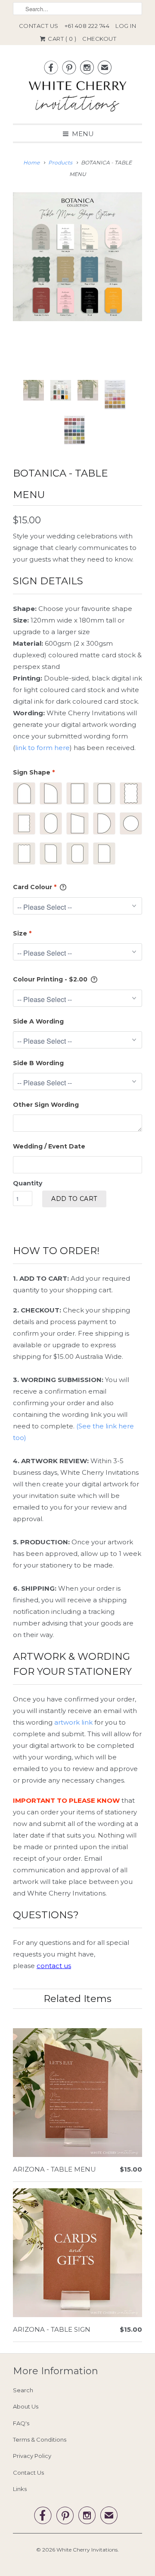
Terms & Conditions (40, 2439)
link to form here (42, 748)
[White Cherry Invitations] (77, 99)
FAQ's (21, 2423)
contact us (54, 1966)
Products (60, 163)
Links (20, 2489)
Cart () (62, 39)
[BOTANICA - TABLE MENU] (77, 257)
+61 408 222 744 (87, 26)
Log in (126, 26)
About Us (26, 2406)
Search (23, 2390)
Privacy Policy (32, 2456)
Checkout (99, 39)
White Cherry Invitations (87, 2550)
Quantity (28, 1183)
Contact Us (39, 26)
